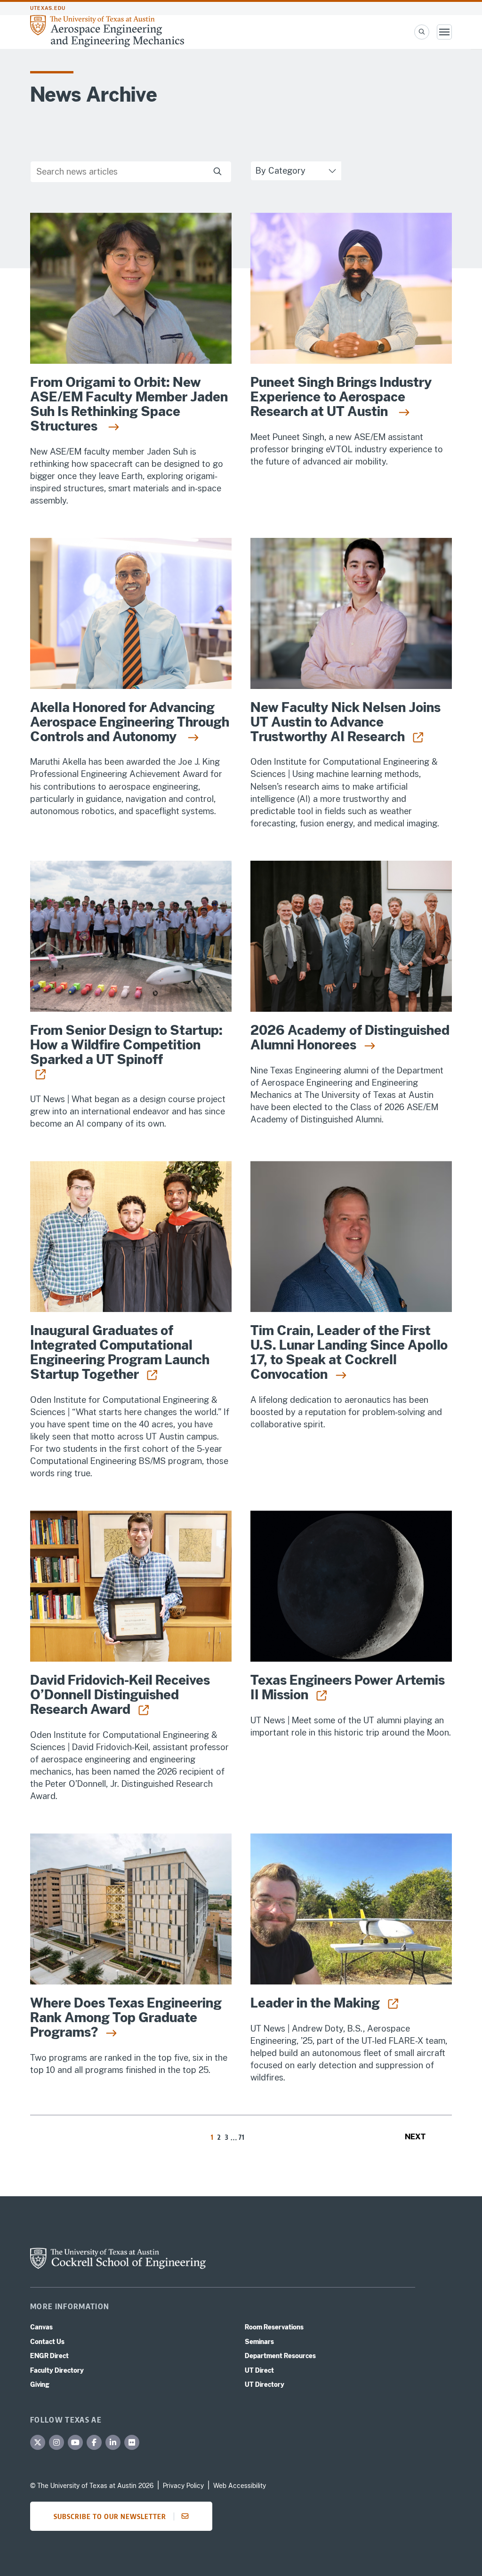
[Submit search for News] (217, 172)
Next (415, 2137)
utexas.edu (48, 8)
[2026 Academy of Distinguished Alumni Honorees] (351, 936)
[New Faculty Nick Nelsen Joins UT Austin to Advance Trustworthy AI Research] (351, 613)
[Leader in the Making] (351, 1909)
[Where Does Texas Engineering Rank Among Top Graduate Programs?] (131, 1909)
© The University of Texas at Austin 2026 (92, 2486)
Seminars (259, 2342)
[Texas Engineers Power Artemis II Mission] (351, 1586)
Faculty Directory (57, 2370)
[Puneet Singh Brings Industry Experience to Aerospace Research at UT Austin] (351, 288)
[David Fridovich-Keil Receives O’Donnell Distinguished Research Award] (131, 1586)
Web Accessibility (240, 2486)
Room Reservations (274, 2327)
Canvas (41, 2327)
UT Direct (259, 2370)
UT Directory (265, 2384)
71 (242, 2137)
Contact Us (47, 2342)
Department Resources (280, 2356)
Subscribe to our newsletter (110, 2516)
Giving (40, 2384)
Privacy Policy (183, 2486)
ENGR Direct (49, 2356)
